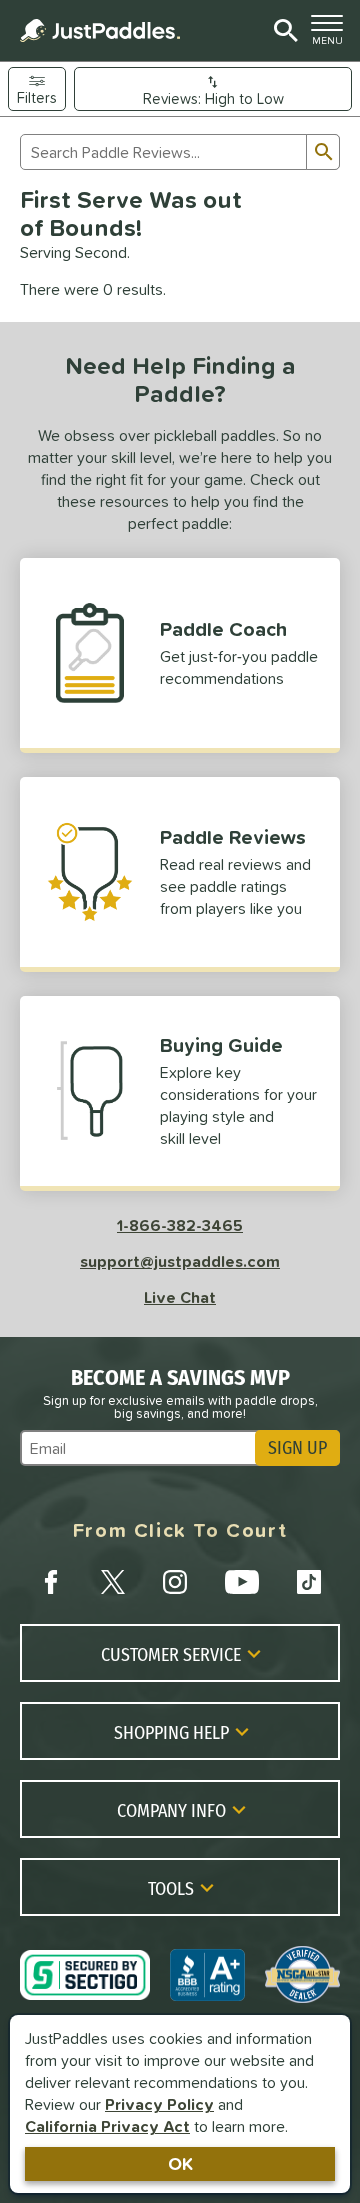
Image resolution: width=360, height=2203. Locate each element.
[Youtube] (242, 1582)
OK (180, 2163)
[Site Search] (282, 31)
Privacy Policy (159, 2104)
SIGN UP (297, 1448)
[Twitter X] (113, 1582)
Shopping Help (171, 1732)
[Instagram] (175, 1582)
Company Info (171, 1810)
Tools (171, 1888)
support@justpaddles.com (180, 1261)
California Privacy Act (107, 2126)
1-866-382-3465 (180, 1225)
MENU (331, 35)
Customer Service (171, 1654)
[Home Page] (100, 30)
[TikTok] (309, 1582)
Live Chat (180, 1297)
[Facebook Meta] (51, 1582)
